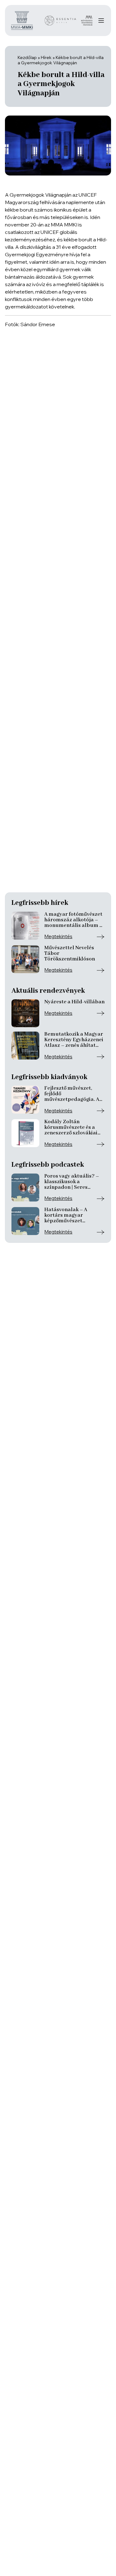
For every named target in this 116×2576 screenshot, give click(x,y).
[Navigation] (101, 21)
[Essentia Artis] (60, 21)
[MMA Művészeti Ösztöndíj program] (87, 21)
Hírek (46, 57)
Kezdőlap (27, 57)
